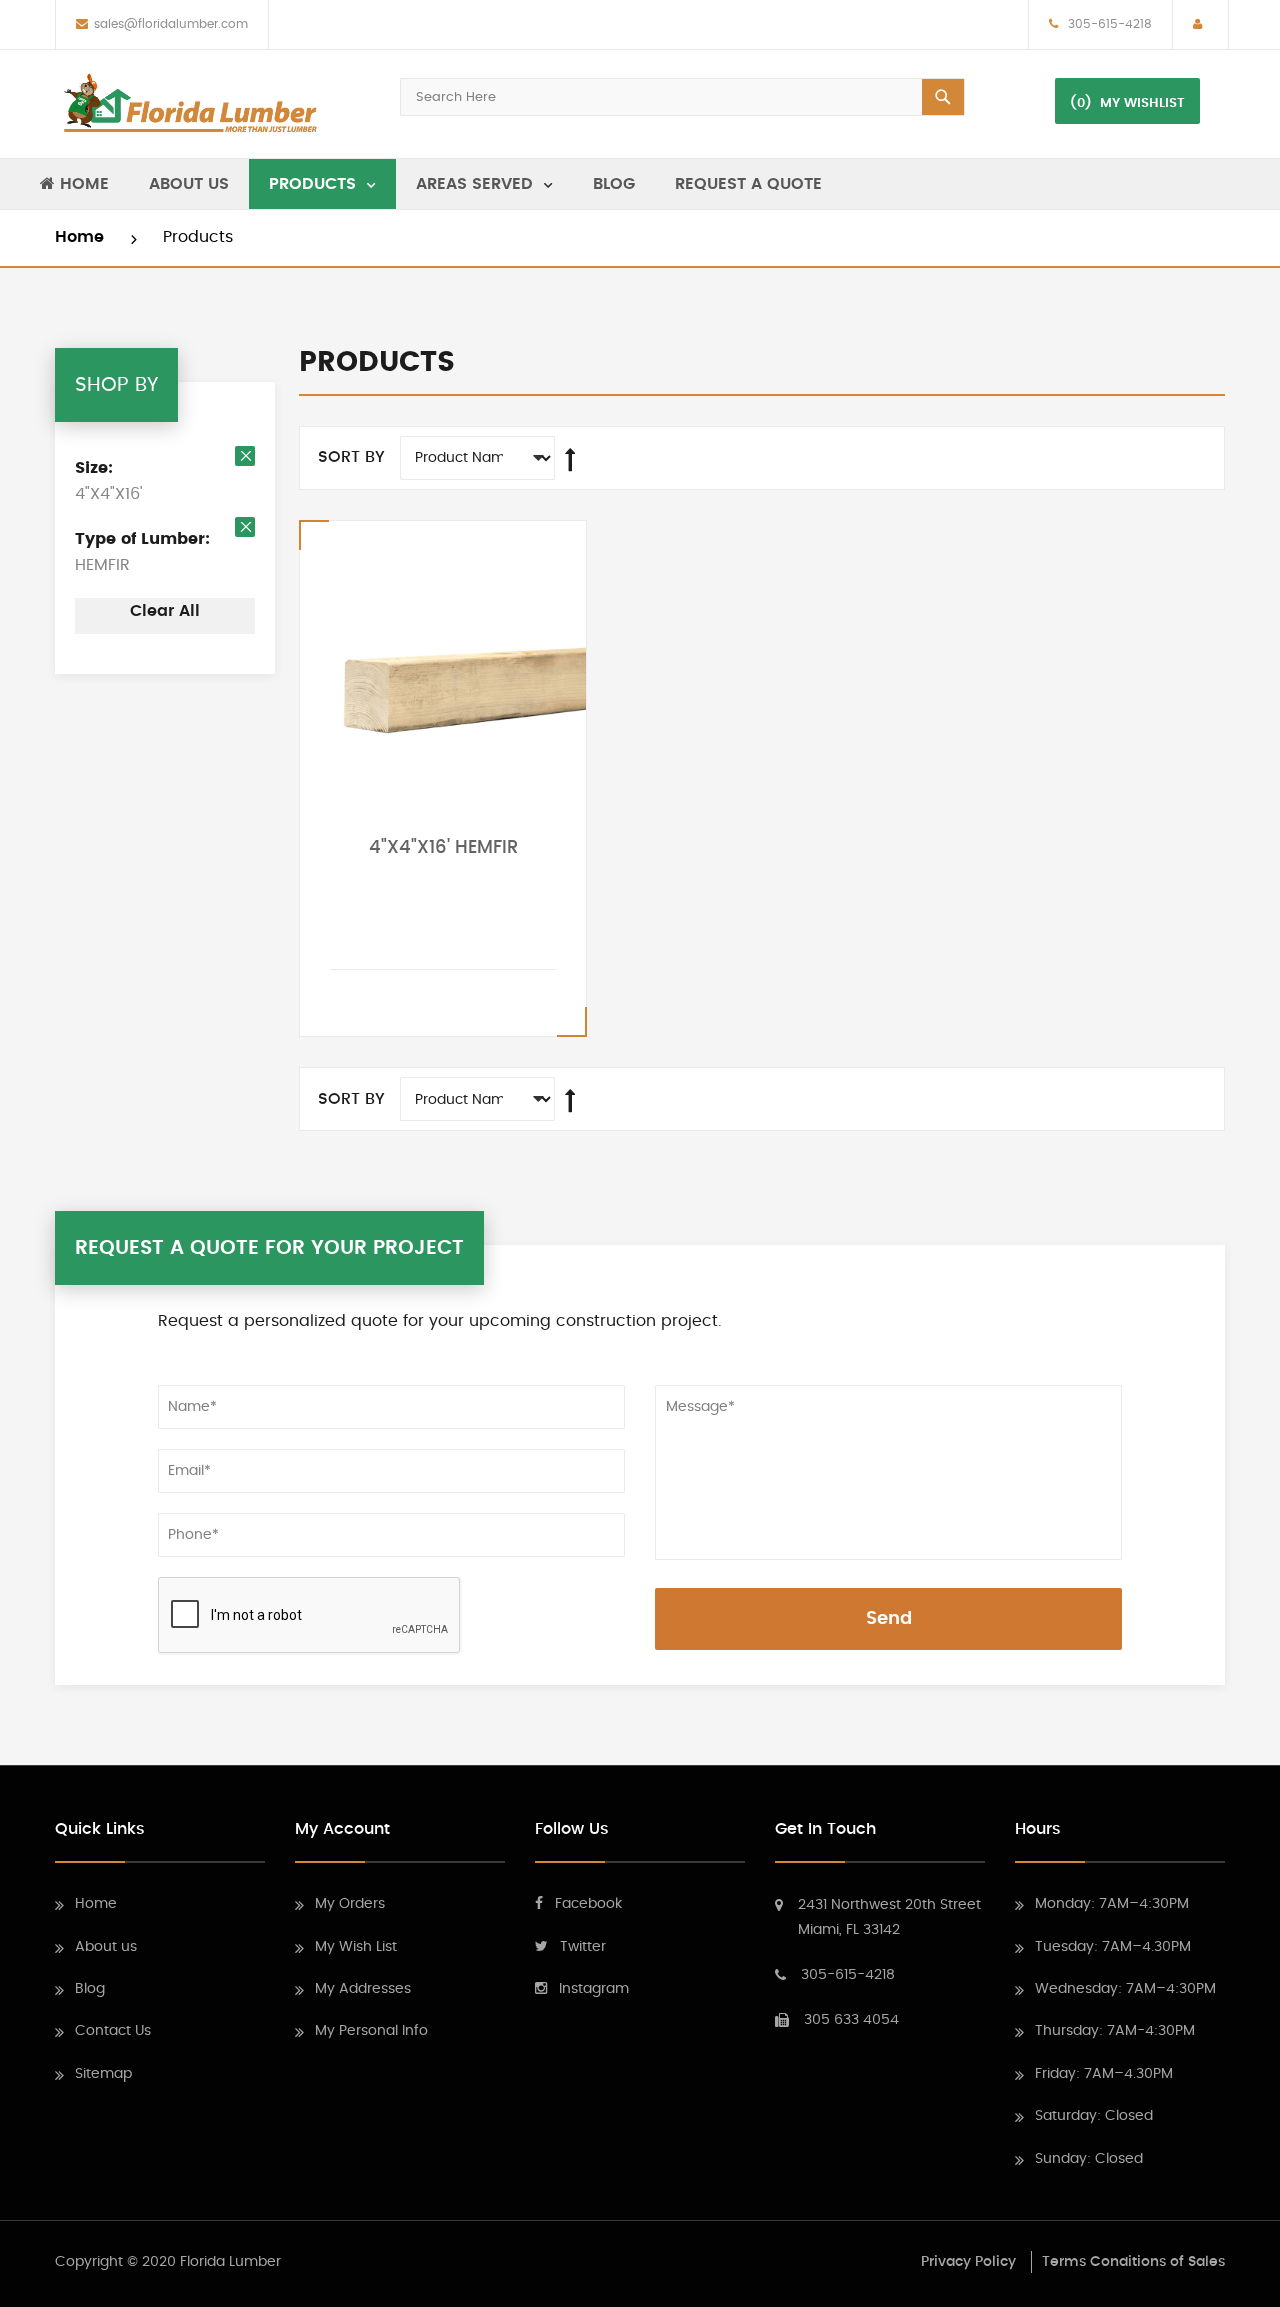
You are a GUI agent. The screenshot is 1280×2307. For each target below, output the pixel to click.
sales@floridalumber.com (171, 24)
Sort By (351, 457)
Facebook (588, 1904)
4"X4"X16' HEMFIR (443, 848)
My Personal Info (371, 2031)
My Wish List (356, 1947)
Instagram (594, 1989)
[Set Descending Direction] (570, 460)
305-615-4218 (1108, 24)
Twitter (583, 1947)
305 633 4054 (851, 2020)
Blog (90, 1989)
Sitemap (103, 2074)
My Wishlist (1142, 103)
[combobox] (682, 97)
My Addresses (363, 1989)
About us (106, 1947)
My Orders (350, 1904)
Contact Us (113, 2031)
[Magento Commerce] (190, 104)
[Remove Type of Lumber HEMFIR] (245, 527)
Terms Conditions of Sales (1133, 2262)
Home (82, 237)
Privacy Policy (968, 2262)
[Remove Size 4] (245, 456)
